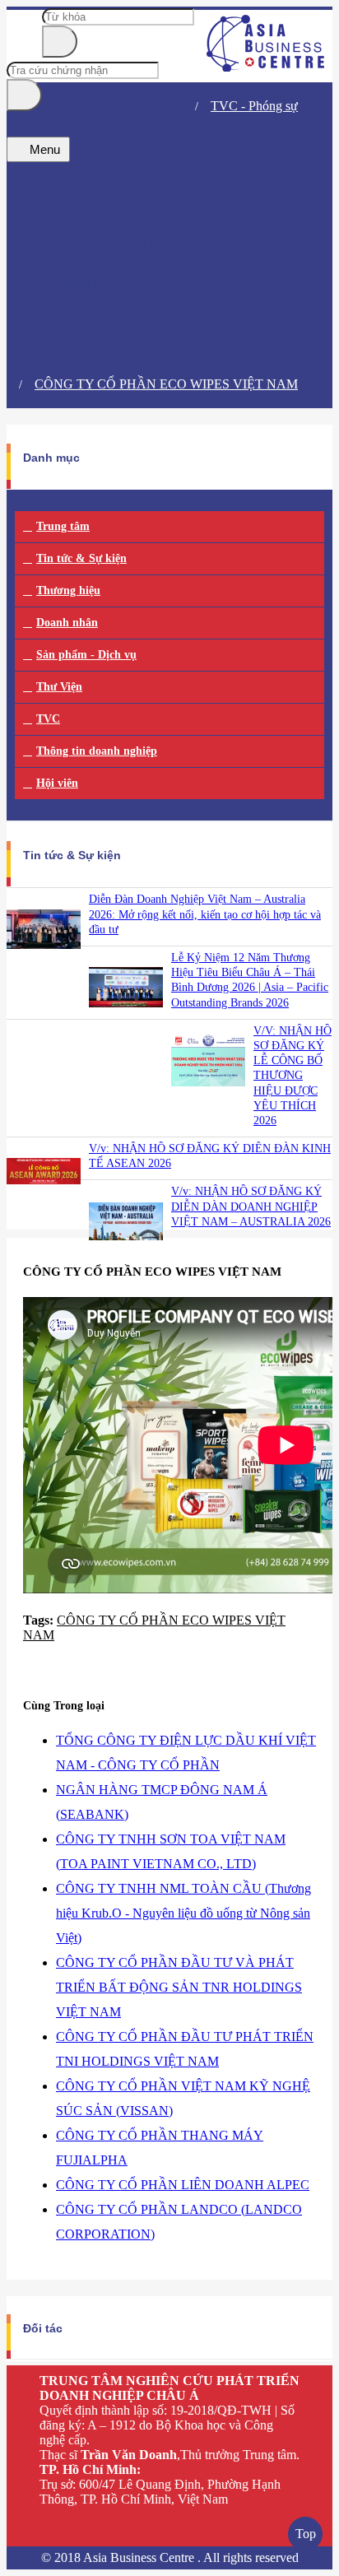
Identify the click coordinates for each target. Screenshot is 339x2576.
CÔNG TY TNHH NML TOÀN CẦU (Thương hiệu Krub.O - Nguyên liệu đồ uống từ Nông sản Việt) (183, 1913)
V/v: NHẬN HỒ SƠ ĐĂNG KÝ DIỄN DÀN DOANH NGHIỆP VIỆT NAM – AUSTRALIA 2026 (251, 1206)
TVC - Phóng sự (254, 106)
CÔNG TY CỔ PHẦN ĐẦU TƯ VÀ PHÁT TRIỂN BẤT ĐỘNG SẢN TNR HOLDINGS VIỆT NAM (179, 1987)
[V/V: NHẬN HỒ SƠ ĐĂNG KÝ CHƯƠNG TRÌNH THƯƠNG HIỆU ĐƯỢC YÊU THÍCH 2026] (208, 1094)
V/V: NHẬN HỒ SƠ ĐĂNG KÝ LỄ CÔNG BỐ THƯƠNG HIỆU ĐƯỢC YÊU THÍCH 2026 (293, 1076)
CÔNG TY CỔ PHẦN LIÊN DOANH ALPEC (183, 2185)
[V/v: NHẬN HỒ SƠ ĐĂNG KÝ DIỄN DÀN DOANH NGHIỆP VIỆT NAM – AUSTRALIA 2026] (126, 1255)
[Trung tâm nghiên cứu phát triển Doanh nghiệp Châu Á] (266, 67)
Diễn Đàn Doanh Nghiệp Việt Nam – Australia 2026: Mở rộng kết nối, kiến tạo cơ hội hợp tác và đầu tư (205, 914)
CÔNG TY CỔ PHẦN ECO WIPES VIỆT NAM (166, 384)
